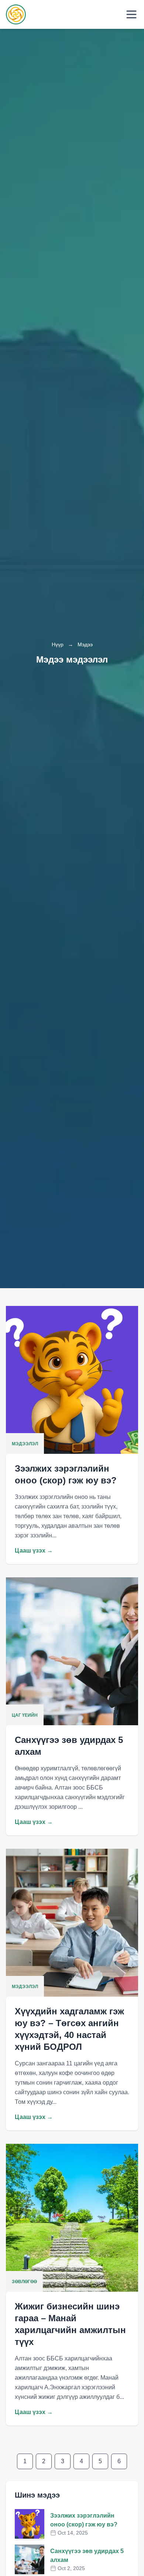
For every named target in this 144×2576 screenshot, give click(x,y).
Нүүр (58, 644)
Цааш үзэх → (34, 1551)
